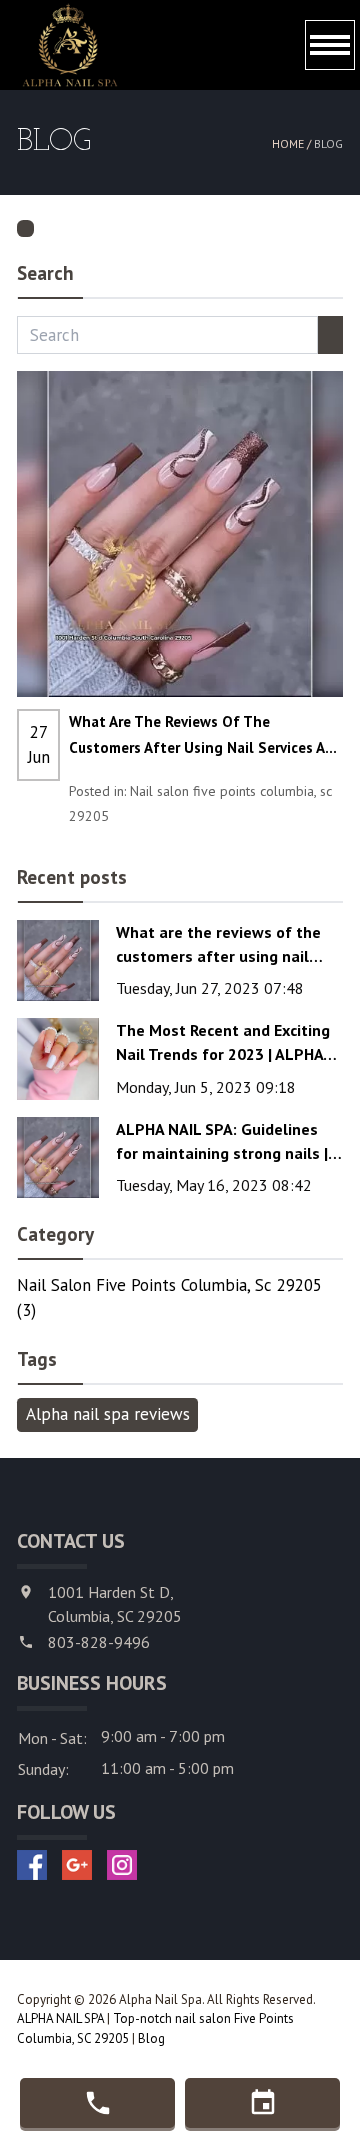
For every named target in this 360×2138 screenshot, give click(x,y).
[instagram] (122, 1865)
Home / (293, 143)
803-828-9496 (99, 1642)
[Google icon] (77, 1865)
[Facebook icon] (32, 1865)
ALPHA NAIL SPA (60, 2018)
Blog (151, 2038)
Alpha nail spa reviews (108, 1414)
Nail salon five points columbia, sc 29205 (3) (169, 1298)
